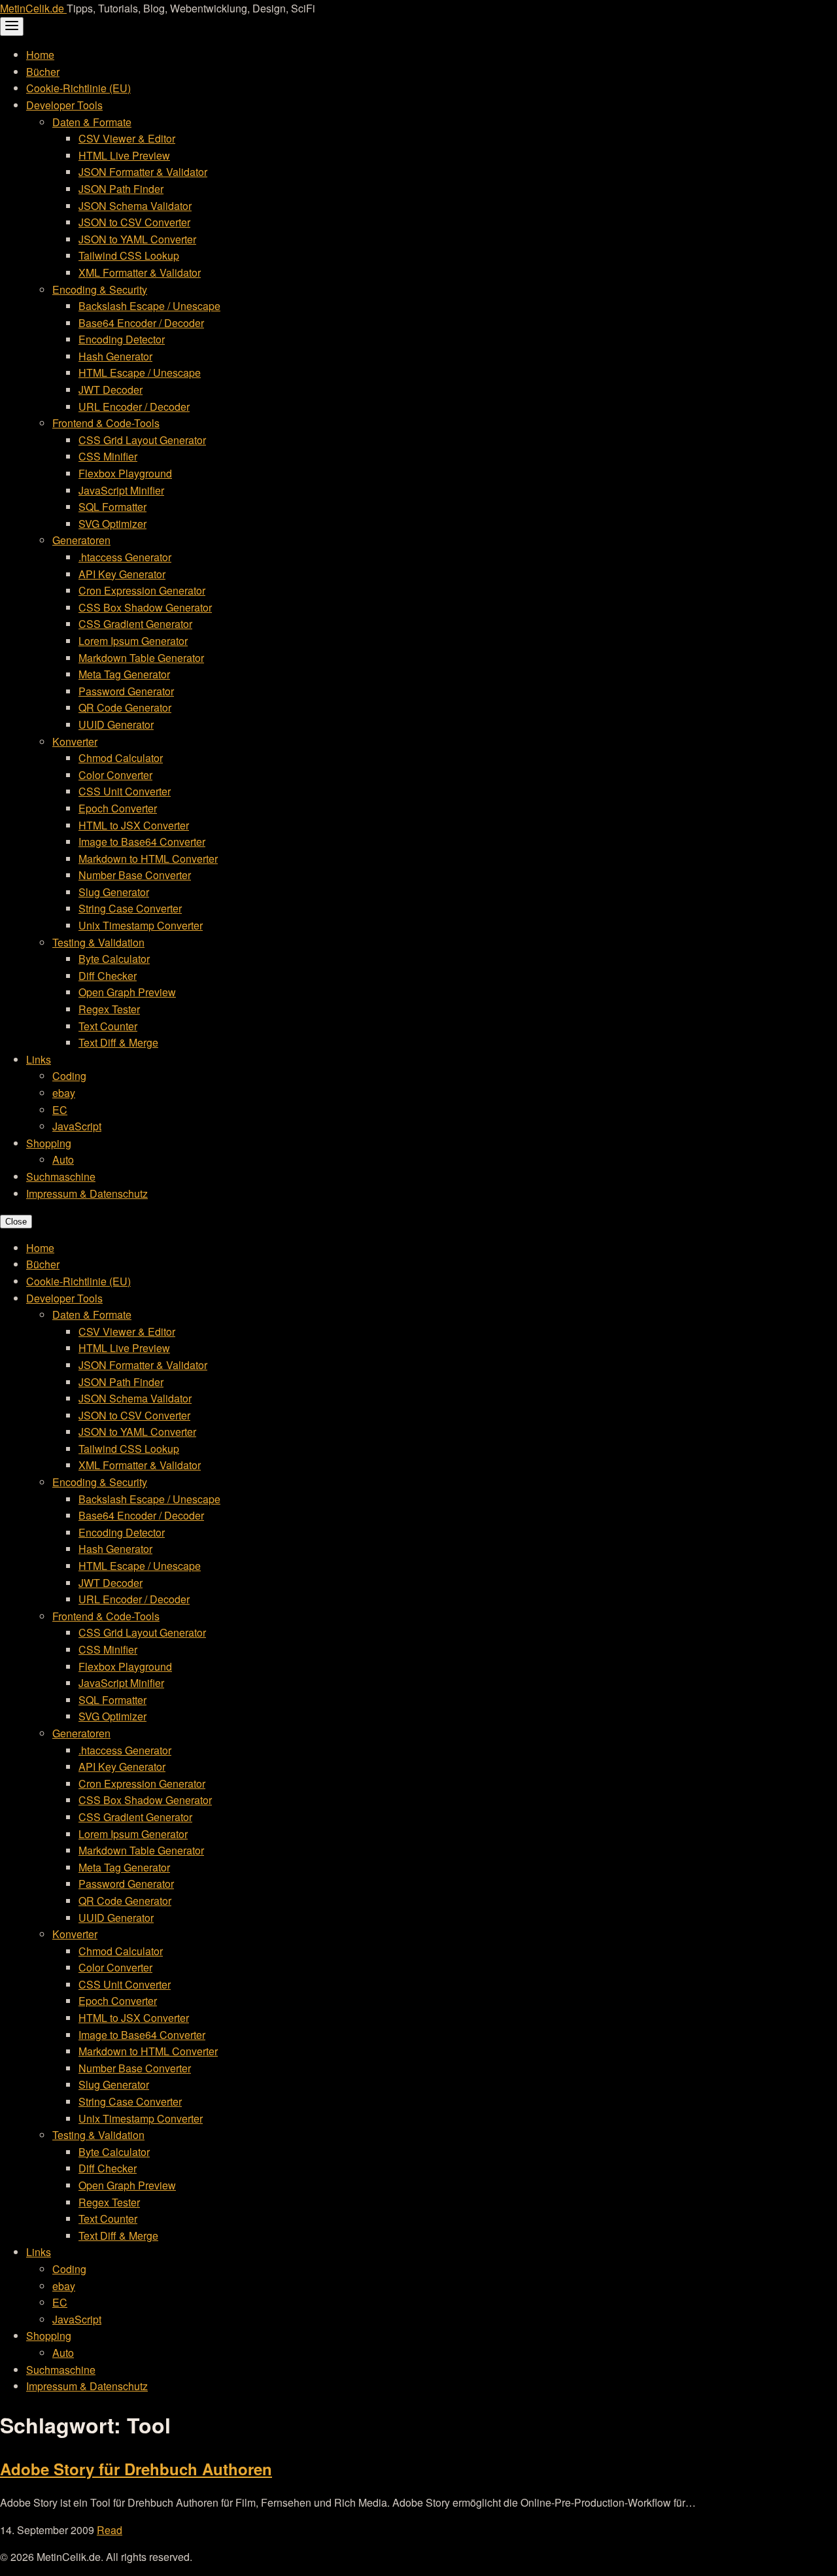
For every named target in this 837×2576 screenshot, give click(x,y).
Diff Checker (108, 976)
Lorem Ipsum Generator (133, 641)
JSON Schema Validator (135, 206)
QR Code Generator (125, 707)
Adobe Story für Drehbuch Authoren (136, 2469)
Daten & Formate (92, 122)
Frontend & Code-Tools (106, 423)
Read (110, 2530)
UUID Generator (116, 724)
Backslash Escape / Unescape (149, 306)
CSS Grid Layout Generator (142, 440)
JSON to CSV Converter (134, 222)
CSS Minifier (108, 456)
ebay (64, 1093)
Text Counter (108, 1026)
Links (39, 1059)
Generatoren (81, 540)
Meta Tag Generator (124, 674)
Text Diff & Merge (118, 1042)
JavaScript (77, 1126)
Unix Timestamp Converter (141, 925)
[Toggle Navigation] (12, 26)
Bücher (43, 72)
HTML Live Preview (124, 155)
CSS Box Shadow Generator (145, 607)
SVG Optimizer (112, 524)
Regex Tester (109, 1009)
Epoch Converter (118, 808)
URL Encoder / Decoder (134, 407)
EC (60, 1110)
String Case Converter (130, 908)
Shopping (49, 1143)
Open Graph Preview (127, 992)
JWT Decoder (111, 390)
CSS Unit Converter (125, 791)
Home (40, 55)
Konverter (75, 741)
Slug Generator (114, 892)
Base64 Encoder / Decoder (141, 323)
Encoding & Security (100, 289)
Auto (63, 1159)
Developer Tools (64, 105)
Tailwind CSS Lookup (129, 255)
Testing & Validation (98, 942)
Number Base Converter (135, 875)
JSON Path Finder (121, 189)
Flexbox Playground (125, 473)
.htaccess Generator (125, 557)
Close (16, 1222)
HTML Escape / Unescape (140, 373)
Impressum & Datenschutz (87, 1193)
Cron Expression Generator (142, 590)
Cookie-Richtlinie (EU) (78, 88)
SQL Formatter (112, 507)
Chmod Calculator (121, 758)
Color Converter (115, 775)
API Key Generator (122, 574)
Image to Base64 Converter (142, 842)
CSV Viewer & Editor (127, 138)
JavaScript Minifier (121, 490)
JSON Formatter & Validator (143, 172)
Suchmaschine (61, 1176)
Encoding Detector (122, 339)
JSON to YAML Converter (137, 239)
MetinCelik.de (33, 8)
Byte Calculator (114, 959)
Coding (69, 1076)
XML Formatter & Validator (140, 272)
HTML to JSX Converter (134, 825)
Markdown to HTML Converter (148, 859)
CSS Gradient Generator (135, 624)
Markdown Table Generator (141, 658)
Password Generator (126, 691)
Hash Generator (115, 356)
